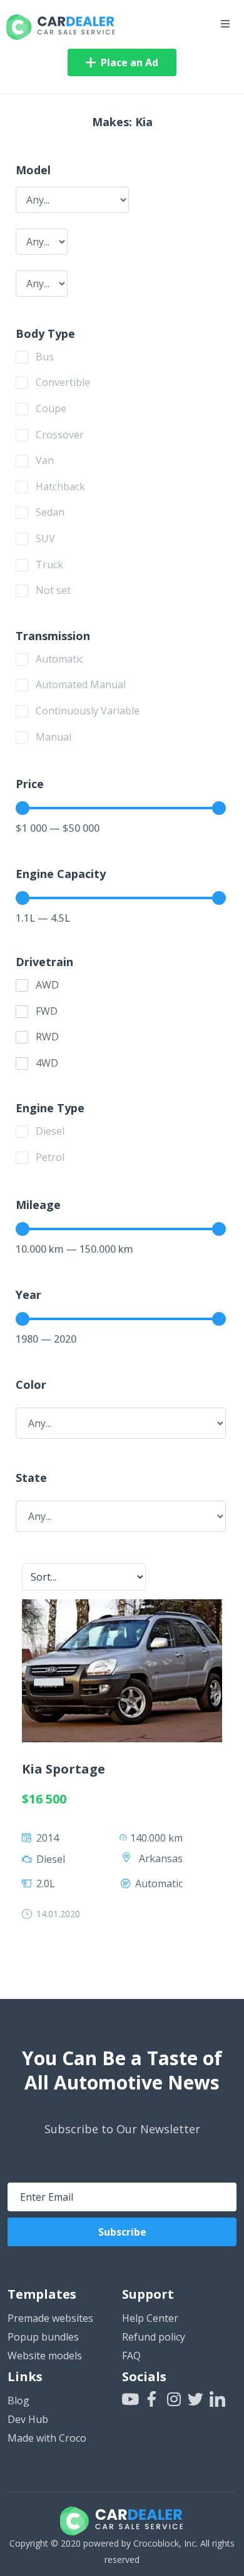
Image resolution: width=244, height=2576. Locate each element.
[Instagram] (174, 2399)
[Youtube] (130, 2399)
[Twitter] (196, 2399)
